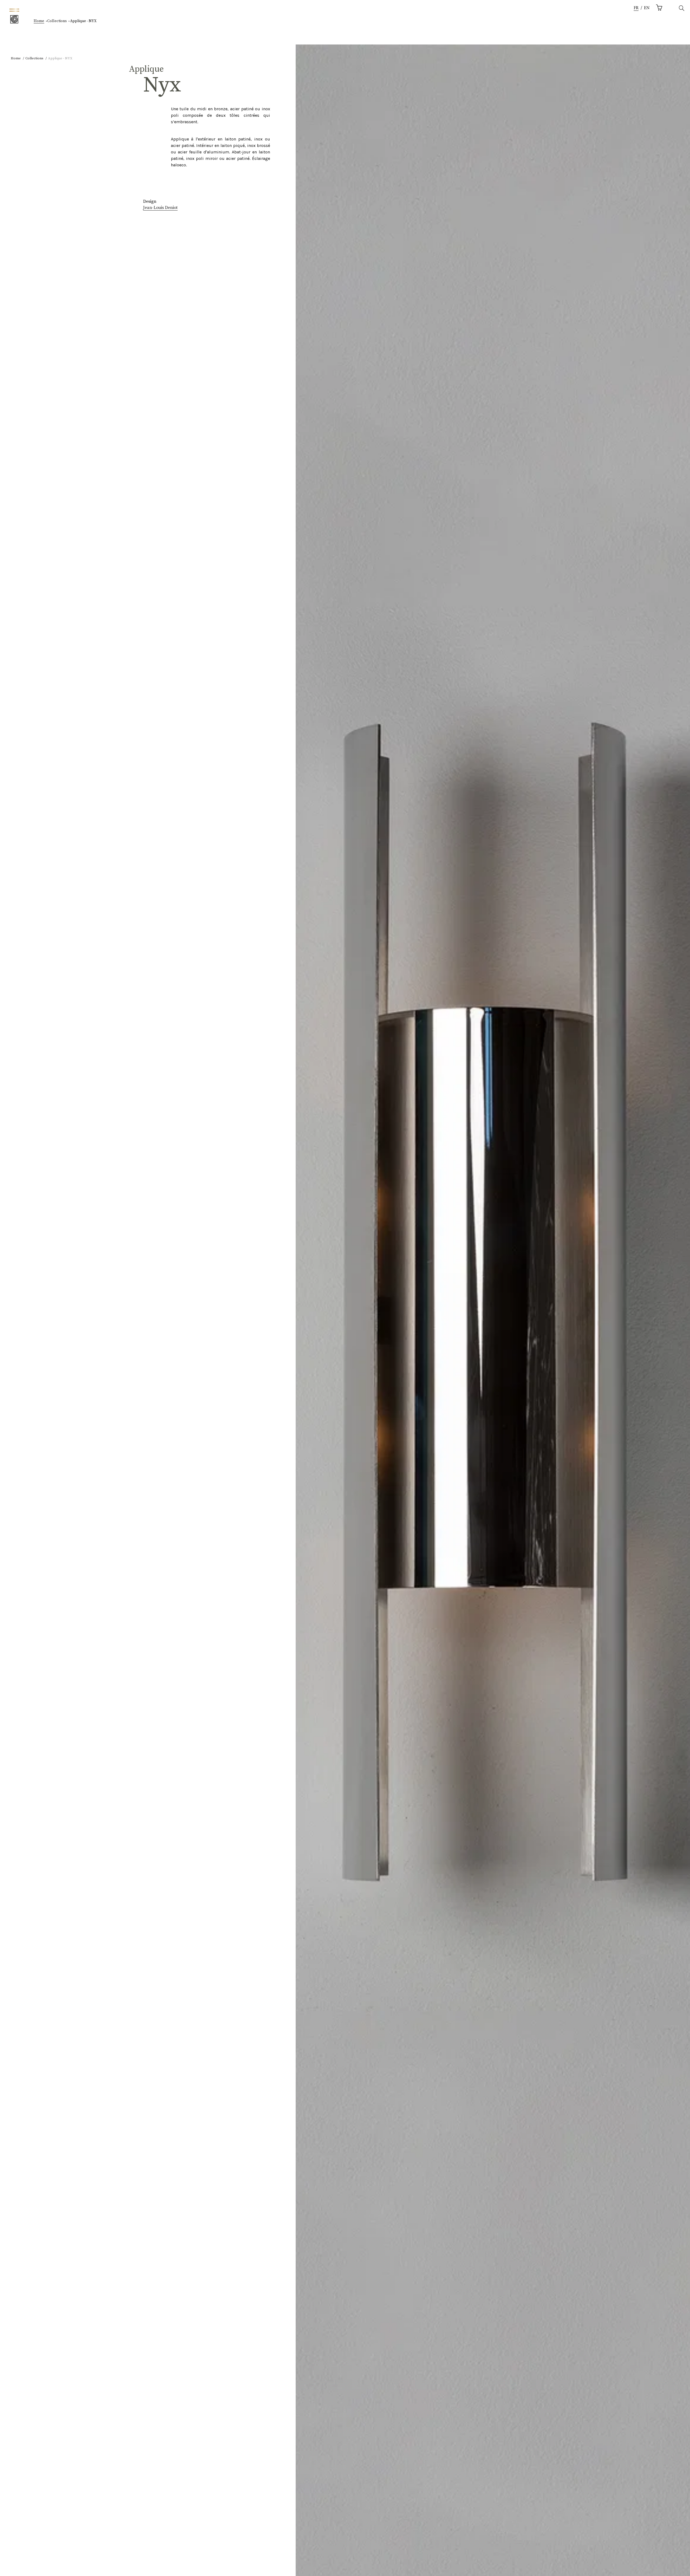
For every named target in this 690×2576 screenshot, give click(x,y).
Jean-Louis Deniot (160, 208)
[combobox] (636, 8)
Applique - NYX (83, 21)
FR (636, 8)
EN (647, 8)
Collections (57, 21)
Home (39, 21)
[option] (647, 8)
